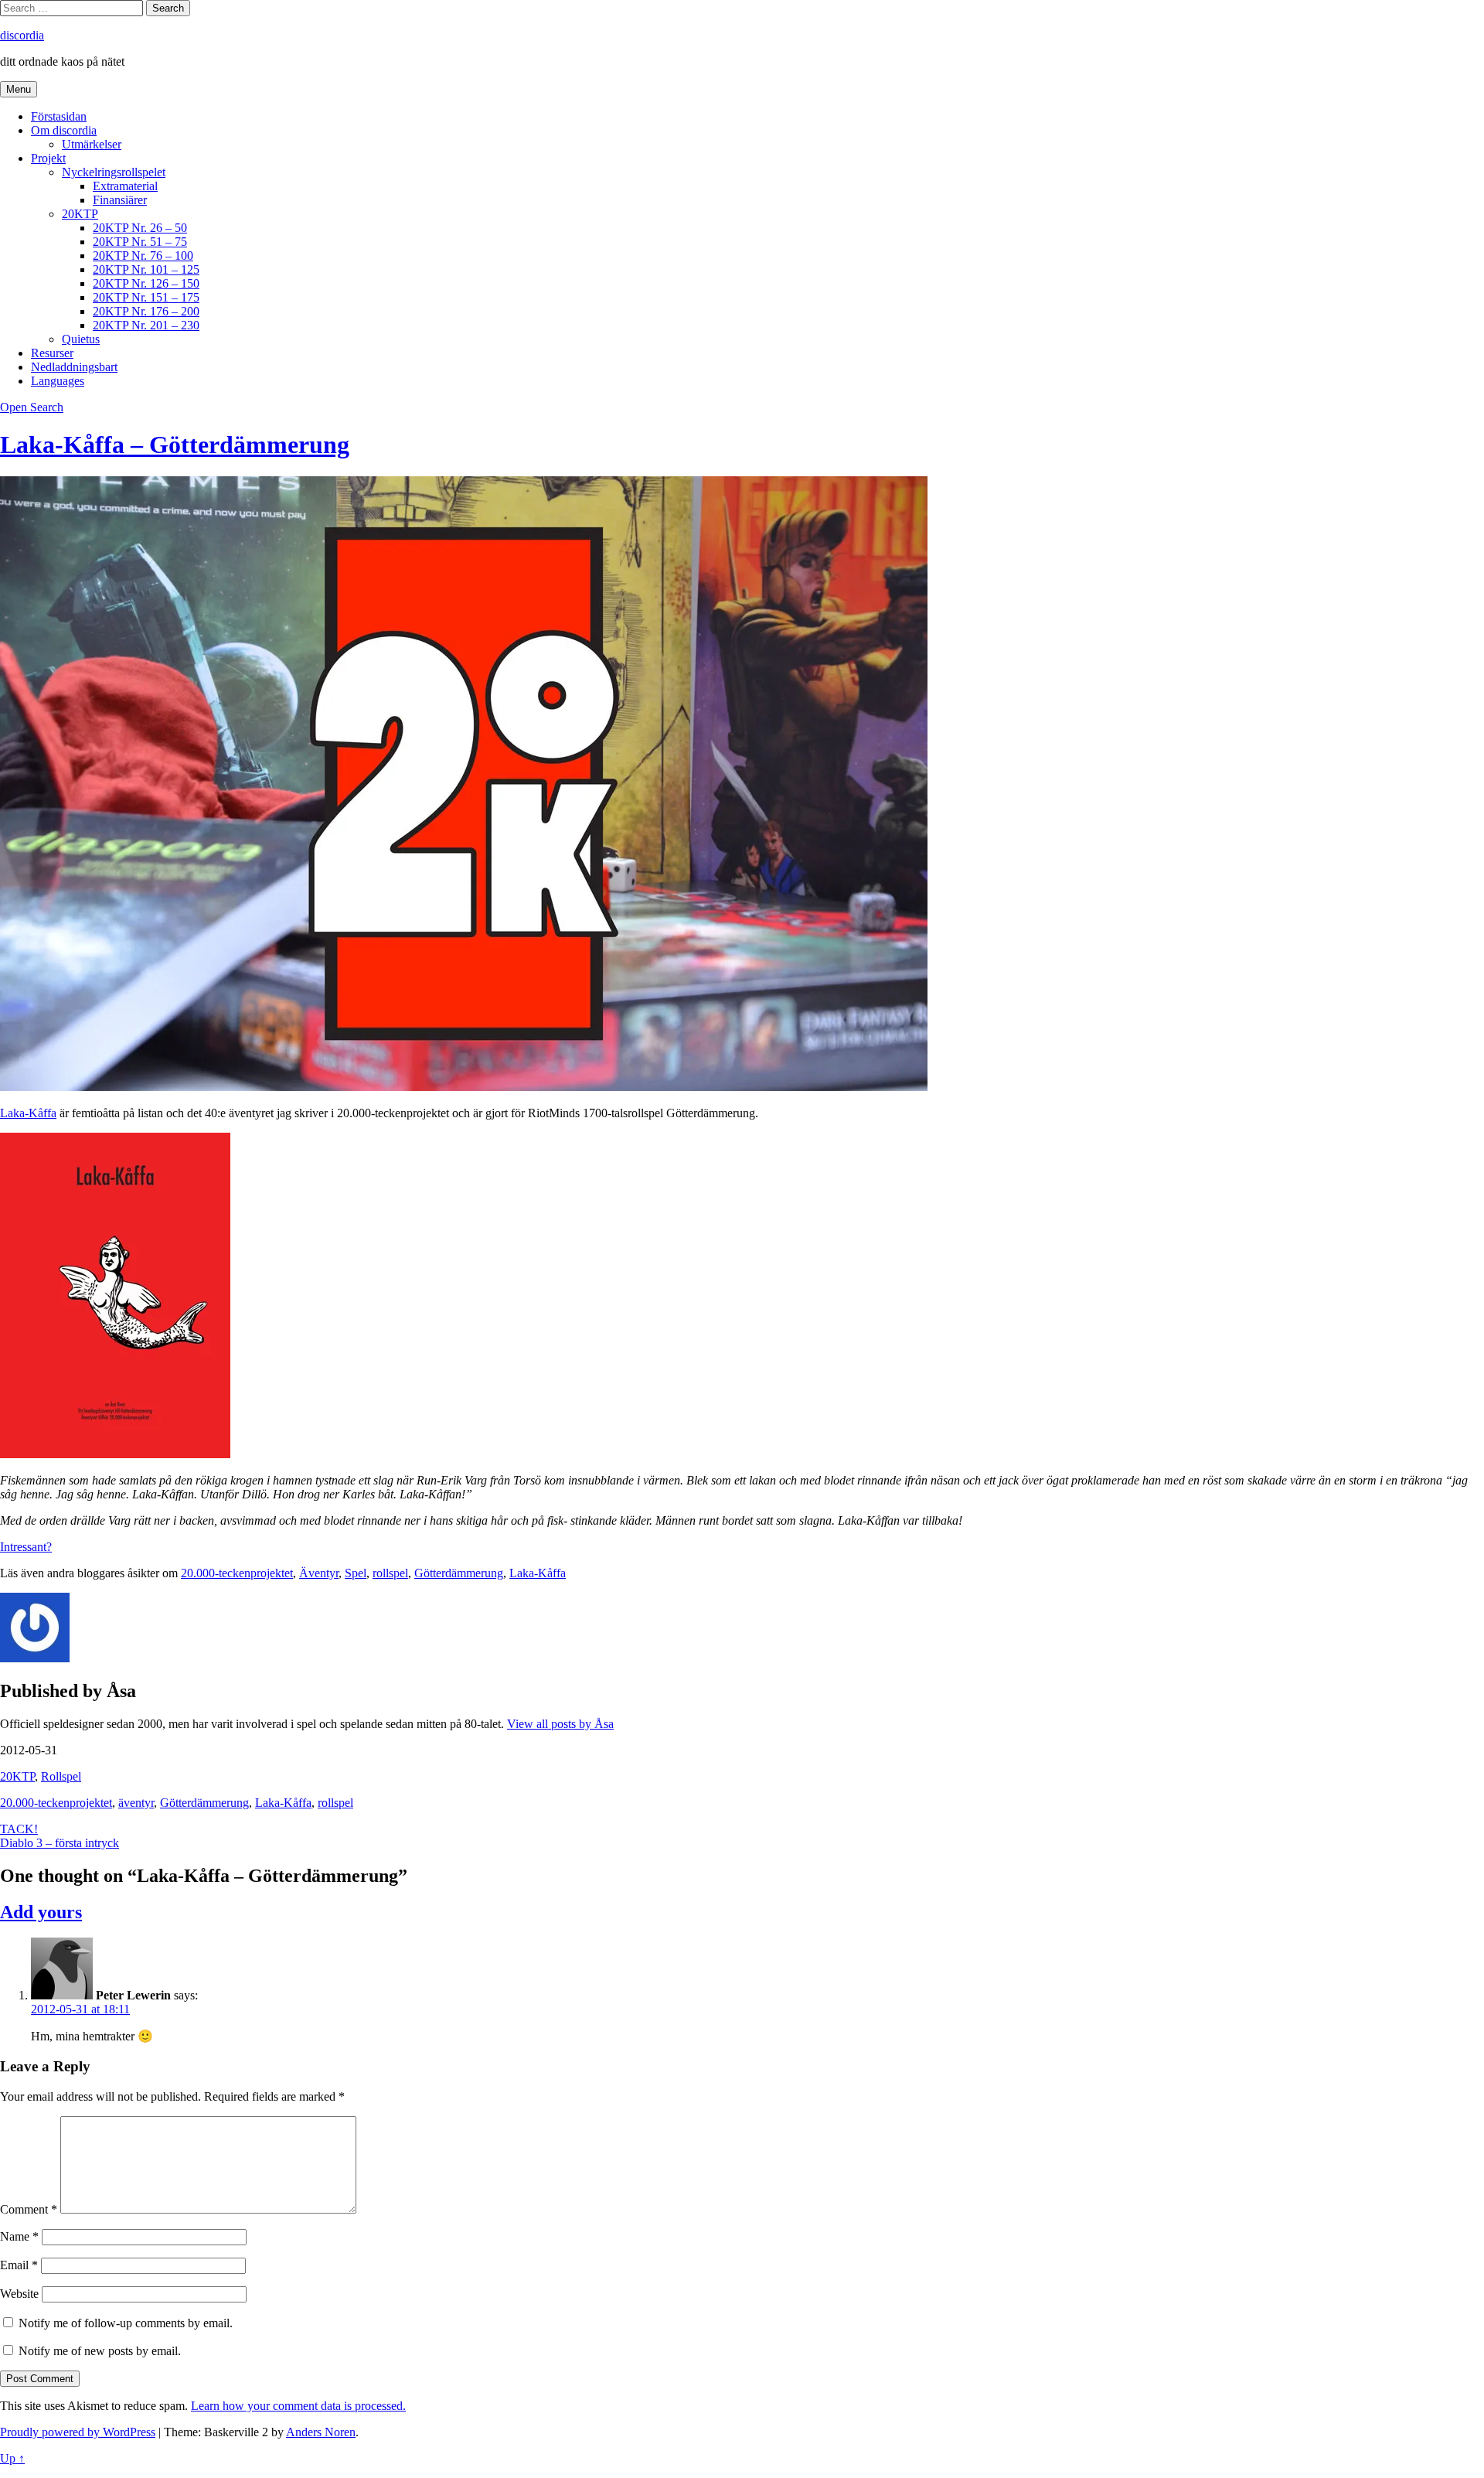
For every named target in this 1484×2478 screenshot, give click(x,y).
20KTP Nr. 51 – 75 (140, 242)
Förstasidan (59, 116)
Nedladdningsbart (74, 367)
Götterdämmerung (459, 1573)
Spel (356, 1573)
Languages (58, 381)
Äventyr (319, 1573)
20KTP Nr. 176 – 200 (146, 311)
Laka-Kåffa (28, 1113)
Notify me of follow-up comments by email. (126, 2323)
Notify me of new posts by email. (100, 2351)
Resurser (52, 353)
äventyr (136, 1803)
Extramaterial (125, 186)
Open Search (32, 407)
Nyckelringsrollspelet (114, 172)
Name (19, 2236)
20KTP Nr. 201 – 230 (146, 325)
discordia (22, 35)
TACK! (19, 1829)
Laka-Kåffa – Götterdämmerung (175, 445)
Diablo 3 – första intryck (60, 1843)
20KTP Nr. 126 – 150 (146, 283)
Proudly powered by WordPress (78, 2432)
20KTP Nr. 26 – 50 (140, 228)
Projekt (48, 158)
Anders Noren (321, 2432)
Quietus (81, 339)
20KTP (80, 214)
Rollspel (61, 1776)
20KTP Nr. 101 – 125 (146, 269)
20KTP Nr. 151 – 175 (146, 297)
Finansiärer (120, 200)
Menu (19, 89)
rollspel (390, 1573)
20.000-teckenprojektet (237, 1573)
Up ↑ (12, 2458)
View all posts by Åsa (560, 1724)
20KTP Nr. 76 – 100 (143, 256)
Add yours (41, 1912)
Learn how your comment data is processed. (298, 2406)
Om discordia (64, 130)
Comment (29, 2209)
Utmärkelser (92, 144)
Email (19, 2265)
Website (19, 2294)
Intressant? (26, 1547)
